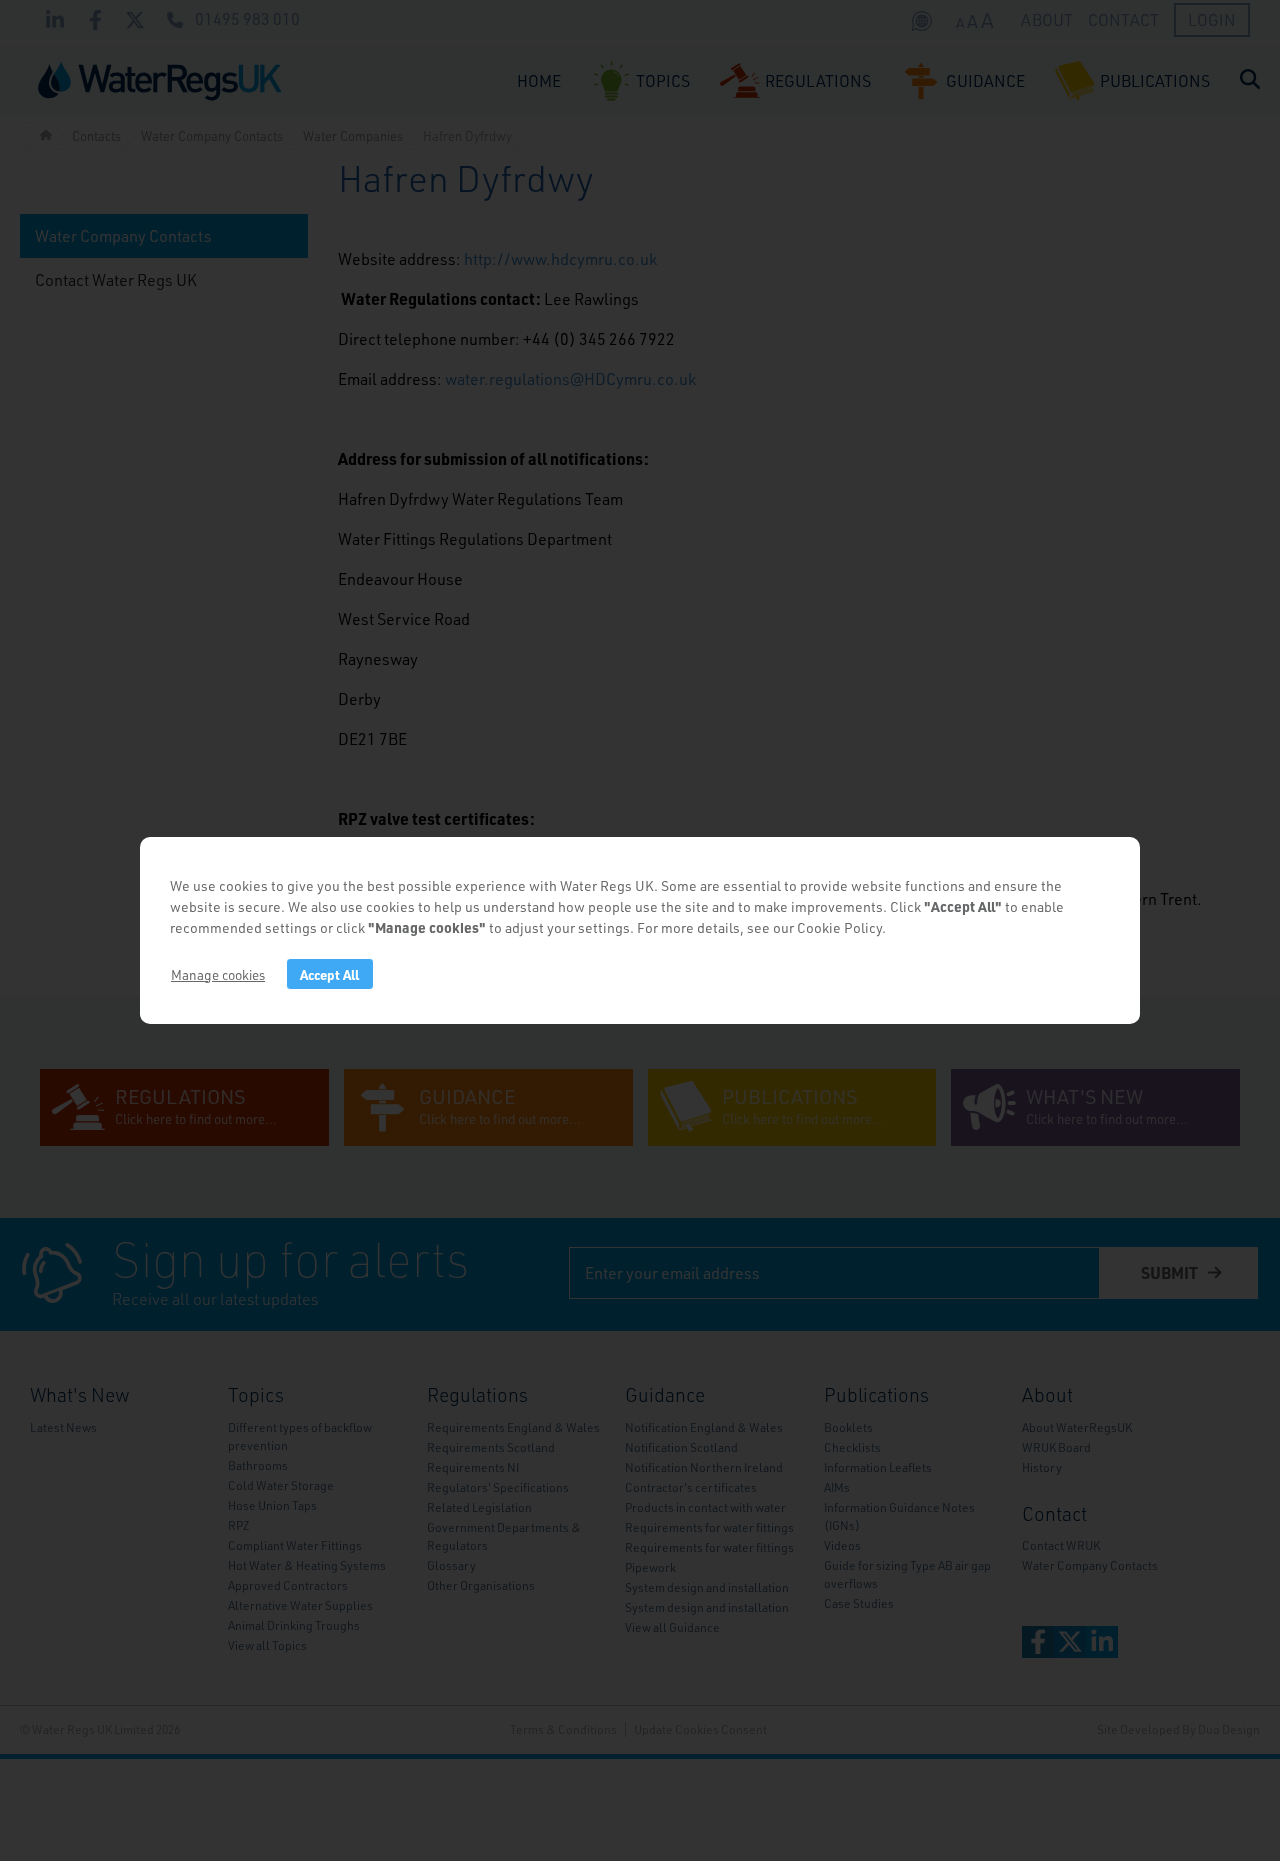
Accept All (329, 974)
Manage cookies (218, 974)
